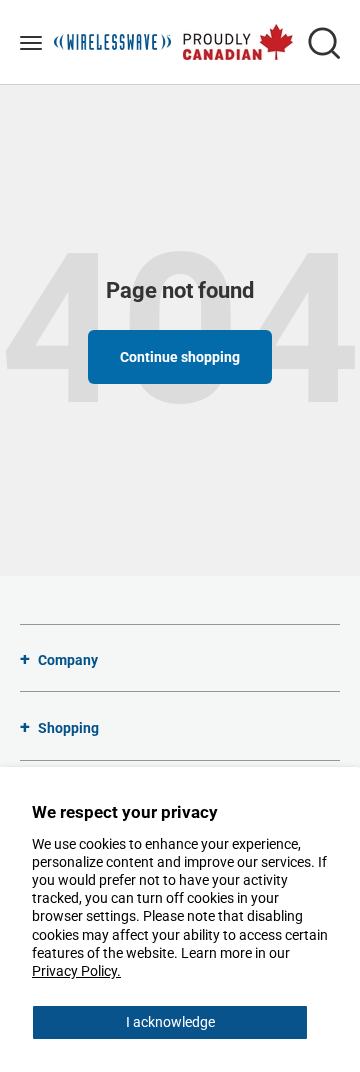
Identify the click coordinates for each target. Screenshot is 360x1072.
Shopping (68, 728)
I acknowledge (170, 1022)
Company (68, 660)
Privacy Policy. (76, 971)
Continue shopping (180, 357)
